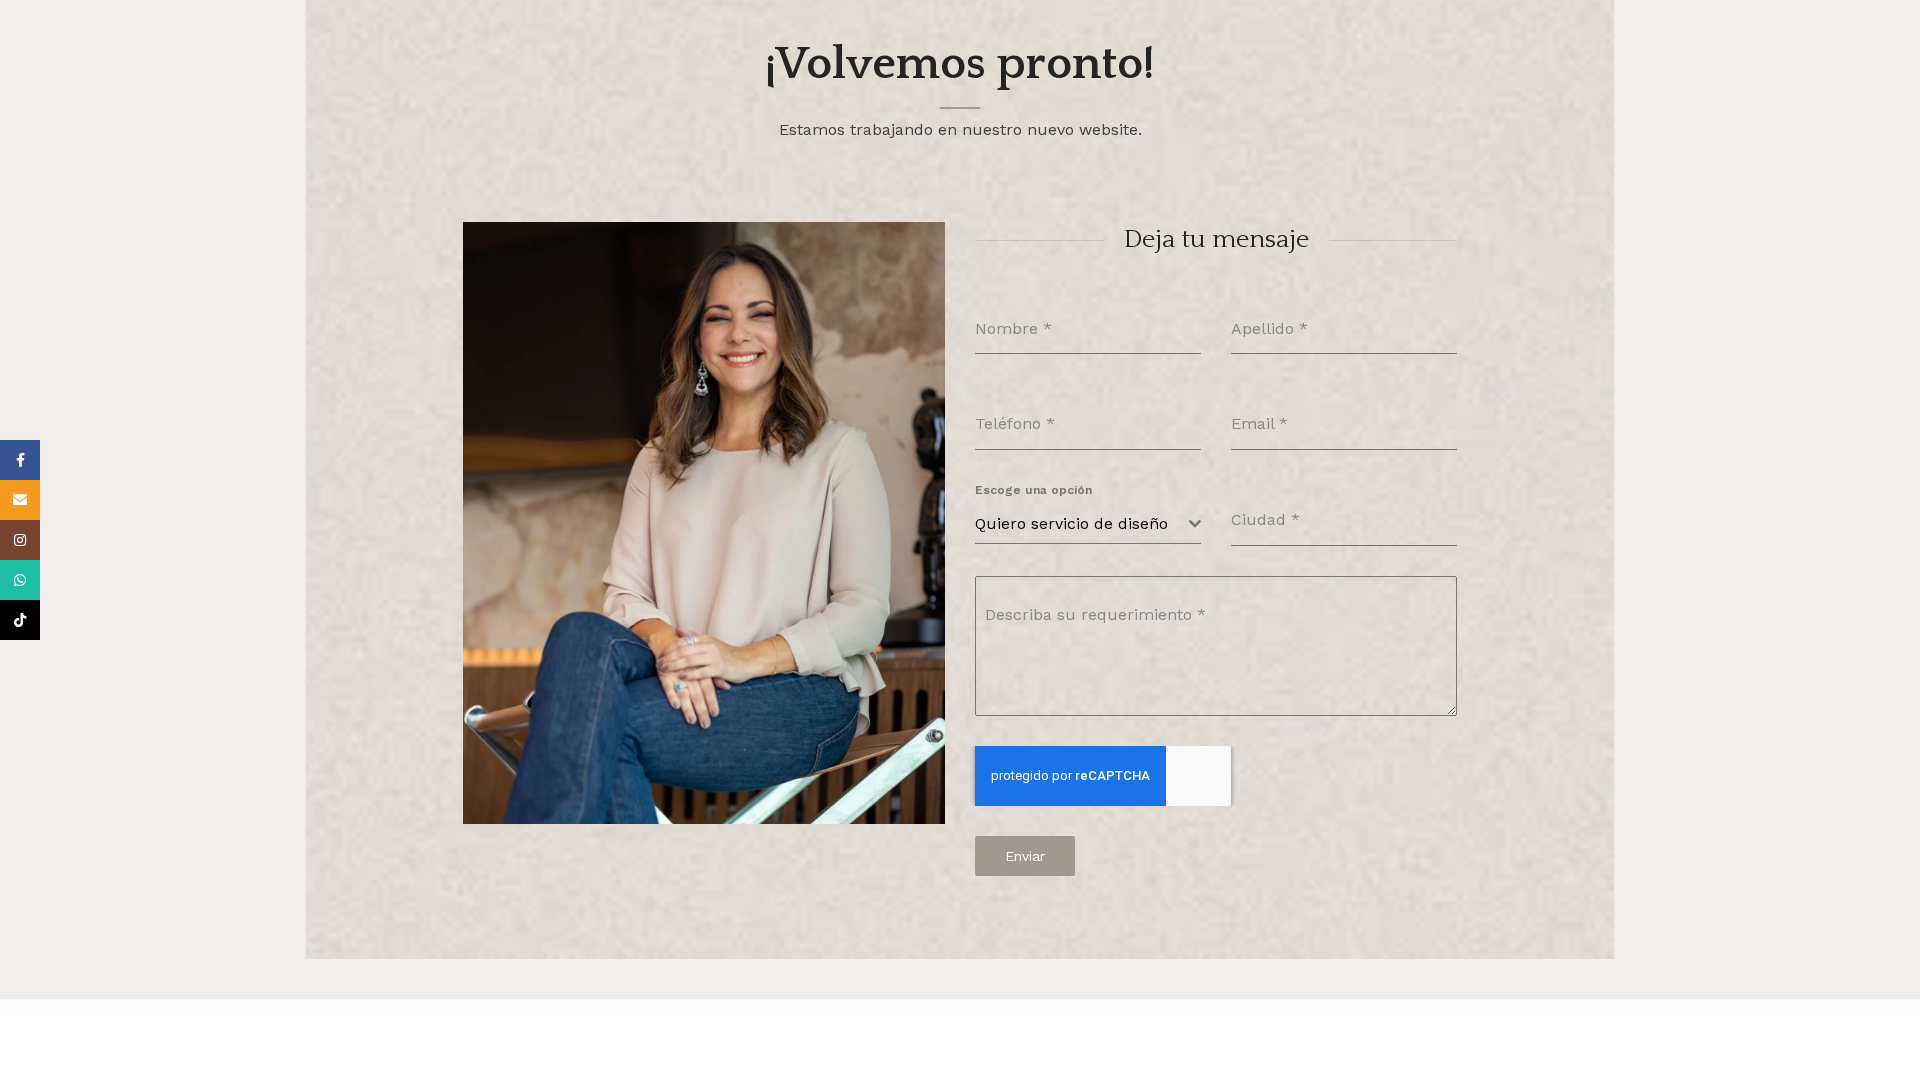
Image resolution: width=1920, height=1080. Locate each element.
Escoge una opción (1033, 490)
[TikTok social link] (20, 620)
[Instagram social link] (20, 540)
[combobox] (1088, 524)
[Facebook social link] (20, 460)
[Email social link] (20, 500)
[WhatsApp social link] (20, 580)
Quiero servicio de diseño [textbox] (1071, 523)
